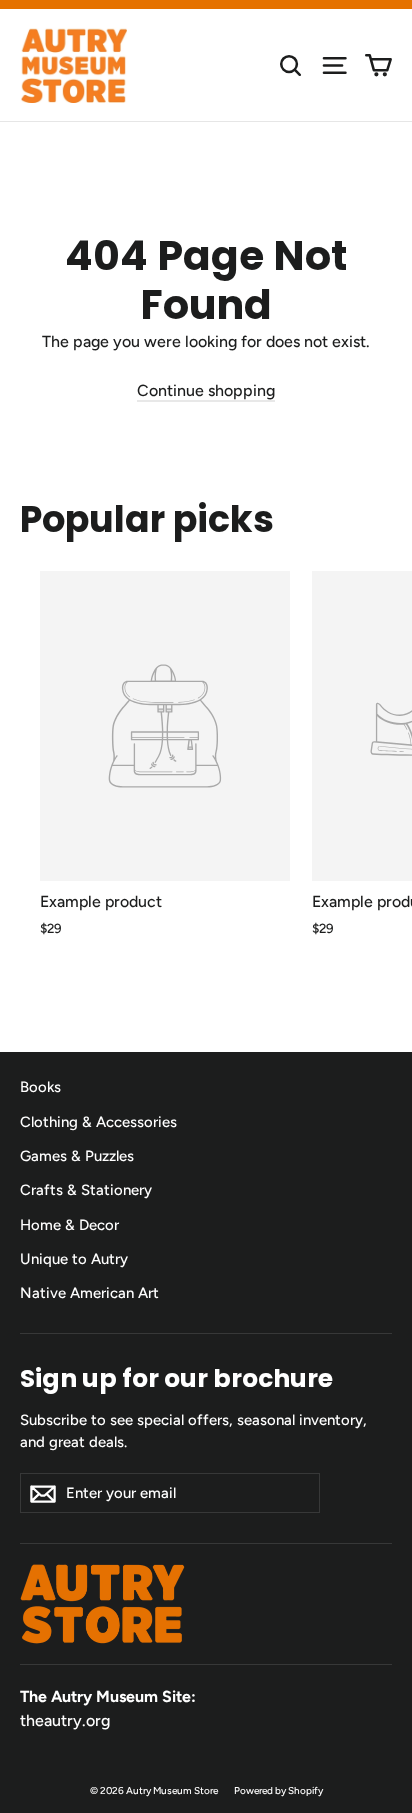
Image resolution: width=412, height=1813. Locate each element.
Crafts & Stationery (86, 1190)
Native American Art (89, 1293)
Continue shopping (206, 390)
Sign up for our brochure (176, 1377)
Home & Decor (69, 1225)
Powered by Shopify (278, 1790)
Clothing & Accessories (98, 1122)
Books (40, 1087)
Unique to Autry (74, 1259)
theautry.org (65, 1720)
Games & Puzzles (77, 1156)
